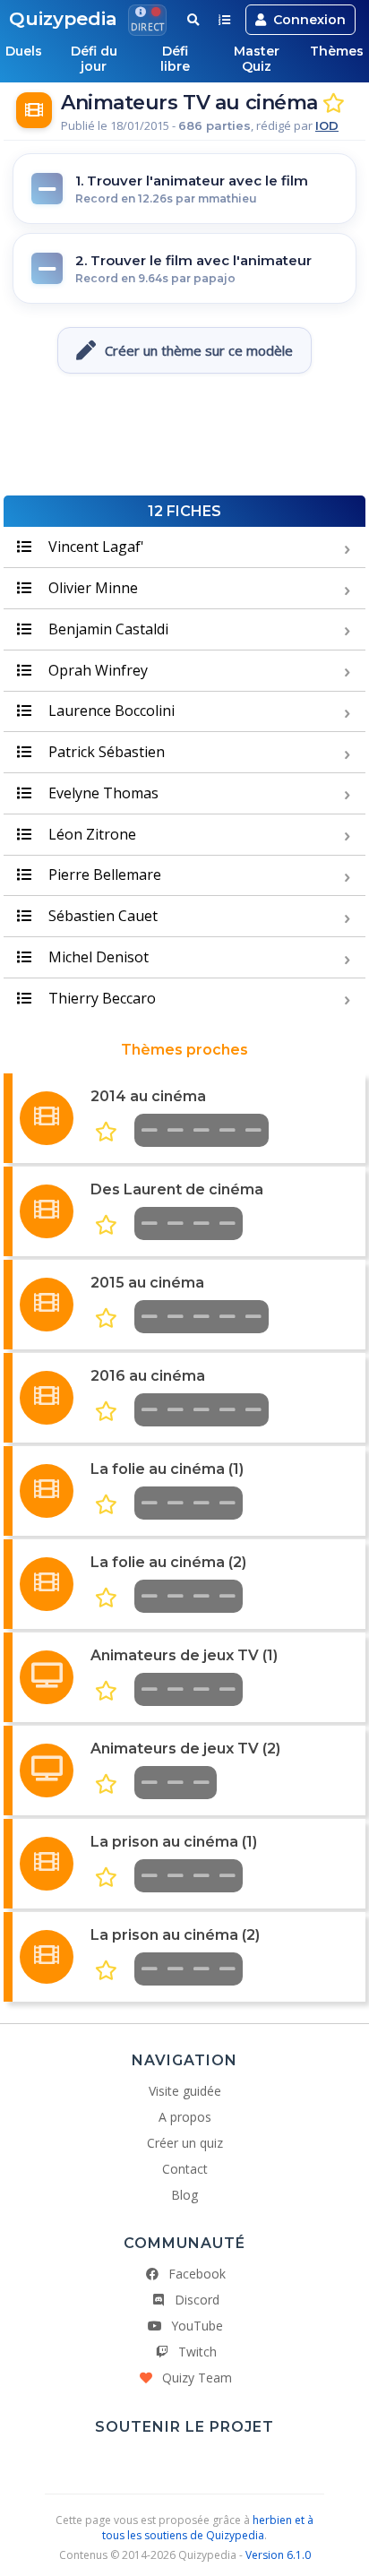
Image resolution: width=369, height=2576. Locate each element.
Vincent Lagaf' (94, 547)
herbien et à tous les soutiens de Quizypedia (208, 2528)
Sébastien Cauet (101, 916)
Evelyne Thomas (102, 793)
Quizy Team (197, 2378)
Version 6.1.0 (278, 2555)
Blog (184, 2195)
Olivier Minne (91, 588)
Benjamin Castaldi (107, 629)
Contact (185, 2169)
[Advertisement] (184, 442)
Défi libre (175, 59)
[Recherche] (193, 20)
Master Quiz (257, 59)
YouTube (197, 2326)
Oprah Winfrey (96, 670)
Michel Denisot (97, 957)
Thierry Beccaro (100, 998)
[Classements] (224, 20)
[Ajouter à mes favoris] (334, 103)
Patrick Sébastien (105, 752)
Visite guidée (185, 2091)
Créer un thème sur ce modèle (199, 350)
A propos (185, 2117)
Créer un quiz (185, 2143)
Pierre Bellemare (103, 874)
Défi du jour (94, 59)
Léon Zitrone (90, 834)
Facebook (197, 2274)
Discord (197, 2300)
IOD (327, 125)
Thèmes (337, 51)
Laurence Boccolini (110, 711)
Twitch (197, 2352)
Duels (24, 51)
